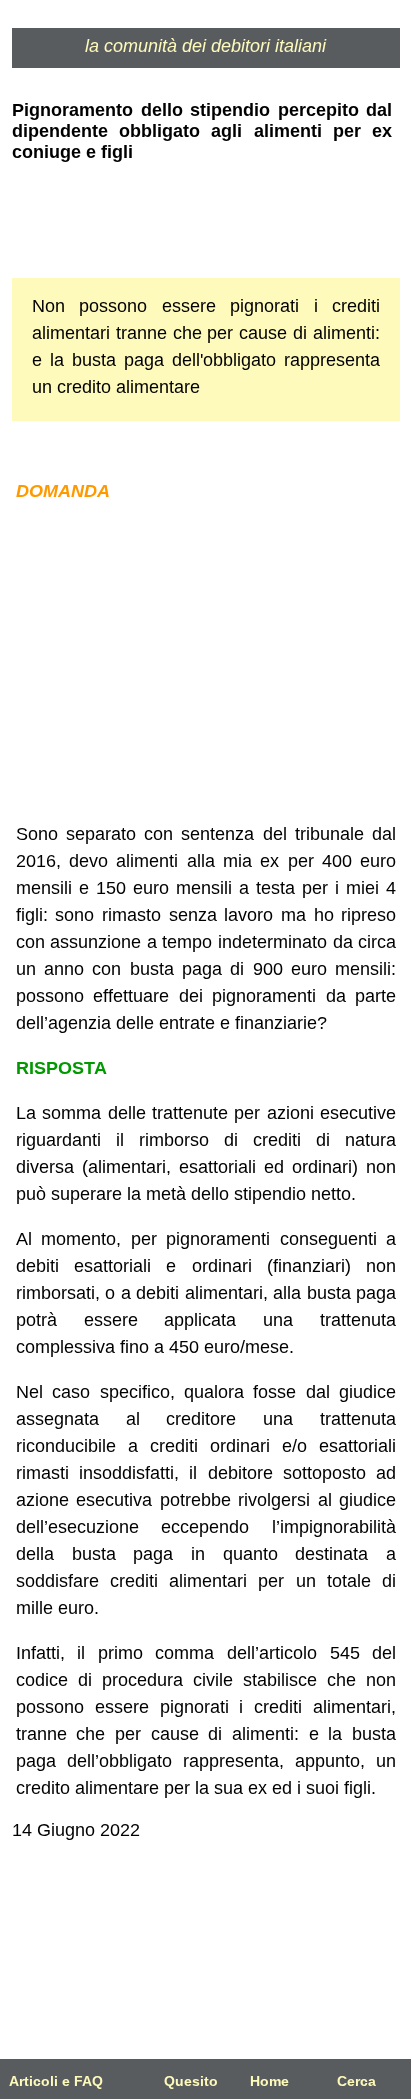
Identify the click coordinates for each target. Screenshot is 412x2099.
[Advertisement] (206, 663)
